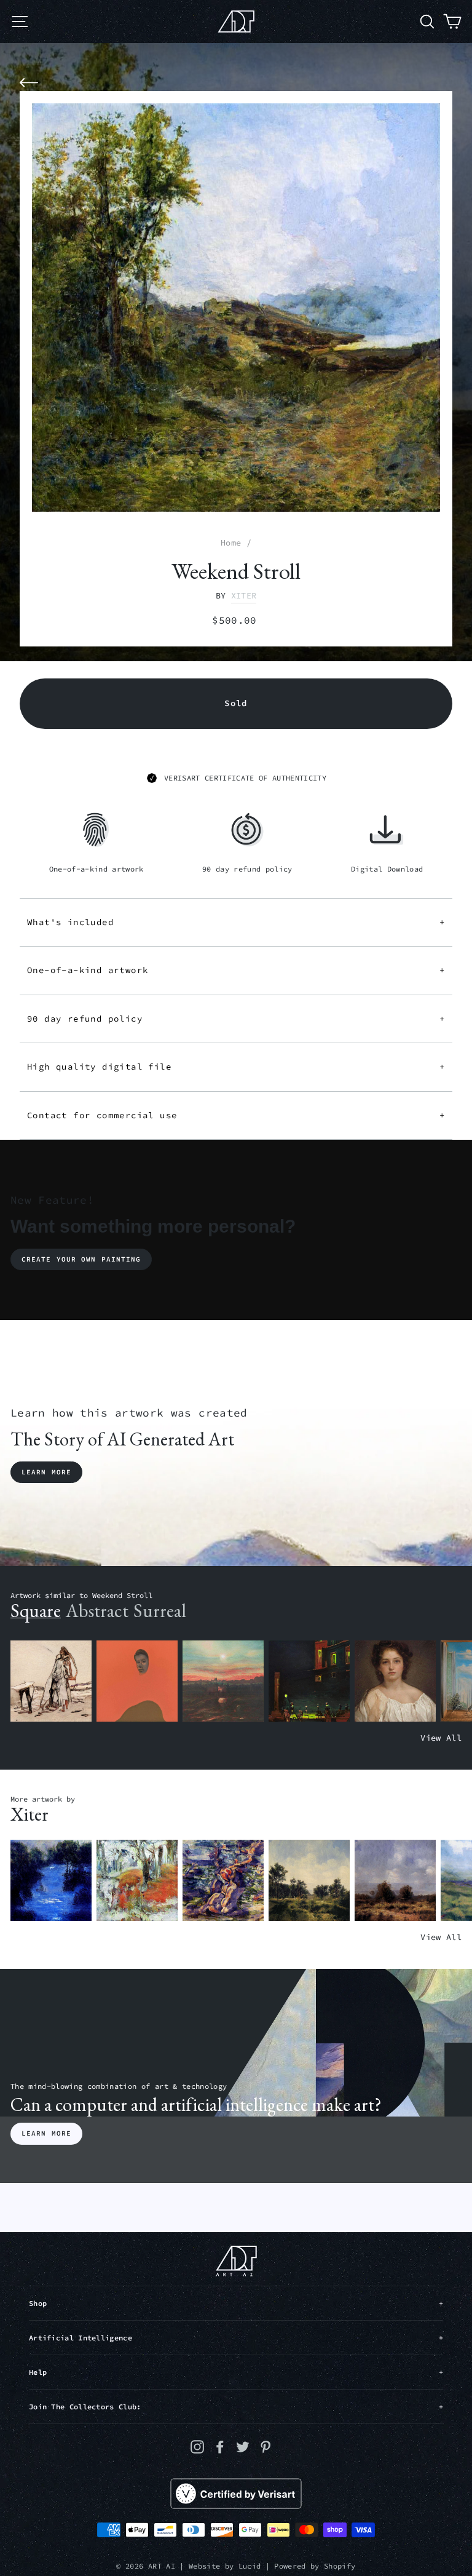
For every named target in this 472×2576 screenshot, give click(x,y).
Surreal (160, 1611)
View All (441, 1738)
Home (231, 543)
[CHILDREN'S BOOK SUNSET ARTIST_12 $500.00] (223, 1681)
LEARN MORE (46, 2133)
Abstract (97, 1611)
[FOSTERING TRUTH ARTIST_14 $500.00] (309, 1881)
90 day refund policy (236, 1019)
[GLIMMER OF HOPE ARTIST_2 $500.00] (309, 1681)
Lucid (250, 2566)
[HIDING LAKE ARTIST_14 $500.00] (51, 1881)
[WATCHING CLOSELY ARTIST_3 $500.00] (137, 1681)
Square (36, 1611)
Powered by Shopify (315, 2566)
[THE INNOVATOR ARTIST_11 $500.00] (51, 1681)
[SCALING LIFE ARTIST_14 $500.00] (137, 1881)
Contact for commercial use (236, 1115)
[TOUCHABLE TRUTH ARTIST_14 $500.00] (223, 1881)
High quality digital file (236, 1067)
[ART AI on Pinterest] (265, 2447)
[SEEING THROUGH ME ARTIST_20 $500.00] (395, 1681)
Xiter (244, 596)
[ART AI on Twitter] (243, 2447)
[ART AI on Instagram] (197, 2447)
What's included (236, 922)
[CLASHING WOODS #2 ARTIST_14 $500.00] (395, 1881)
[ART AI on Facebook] (220, 2447)
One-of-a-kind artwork (236, 970)
